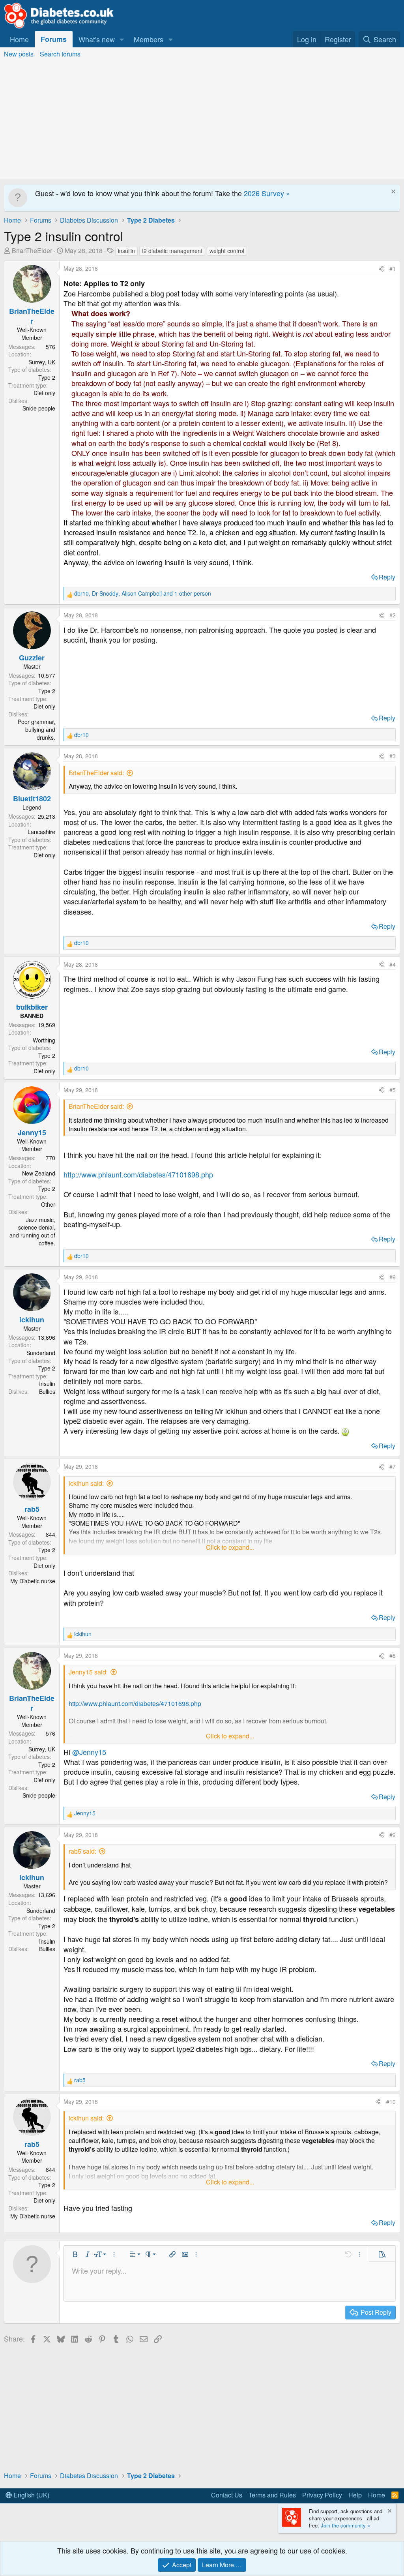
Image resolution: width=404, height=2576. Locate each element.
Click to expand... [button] (230, 1547)
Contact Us (227, 2495)
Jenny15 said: (88, 1672)
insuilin (126, 251)
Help (355, 2495)
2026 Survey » (267, 193)
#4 (393, 964)
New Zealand (39, 1173)
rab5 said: (82, 1851)
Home (19, 39)
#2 (393, 615)
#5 (393, 1090)
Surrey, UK (42, 362)
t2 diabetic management (172, 251)
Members (149, 39)
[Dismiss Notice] (392, 192)
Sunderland (41, 1353)
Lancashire (41, 832)
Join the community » (345, 2525)
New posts (19, 54)
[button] (122, 39)
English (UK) (31, 2495)
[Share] (381, 269)
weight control (227, 251)
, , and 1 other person (143, 593)
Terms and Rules (272, 2495)
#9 (393, 1835)
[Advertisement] (202, 120)
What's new (97, 39)
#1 (393, 268)
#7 (393, 1466)
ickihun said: (86, 1483)
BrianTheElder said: (96, 773)
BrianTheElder (32, 250)
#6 (393, 1277)
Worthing (44, 1040)
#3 (393, 756)
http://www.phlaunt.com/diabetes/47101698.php (138, 1174)
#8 (393, 1655)
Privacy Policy (322, 2495)
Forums (54, 39)
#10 (391, 2102)
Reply (387, 577)
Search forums (60, 54)
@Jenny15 (89, 1752)
